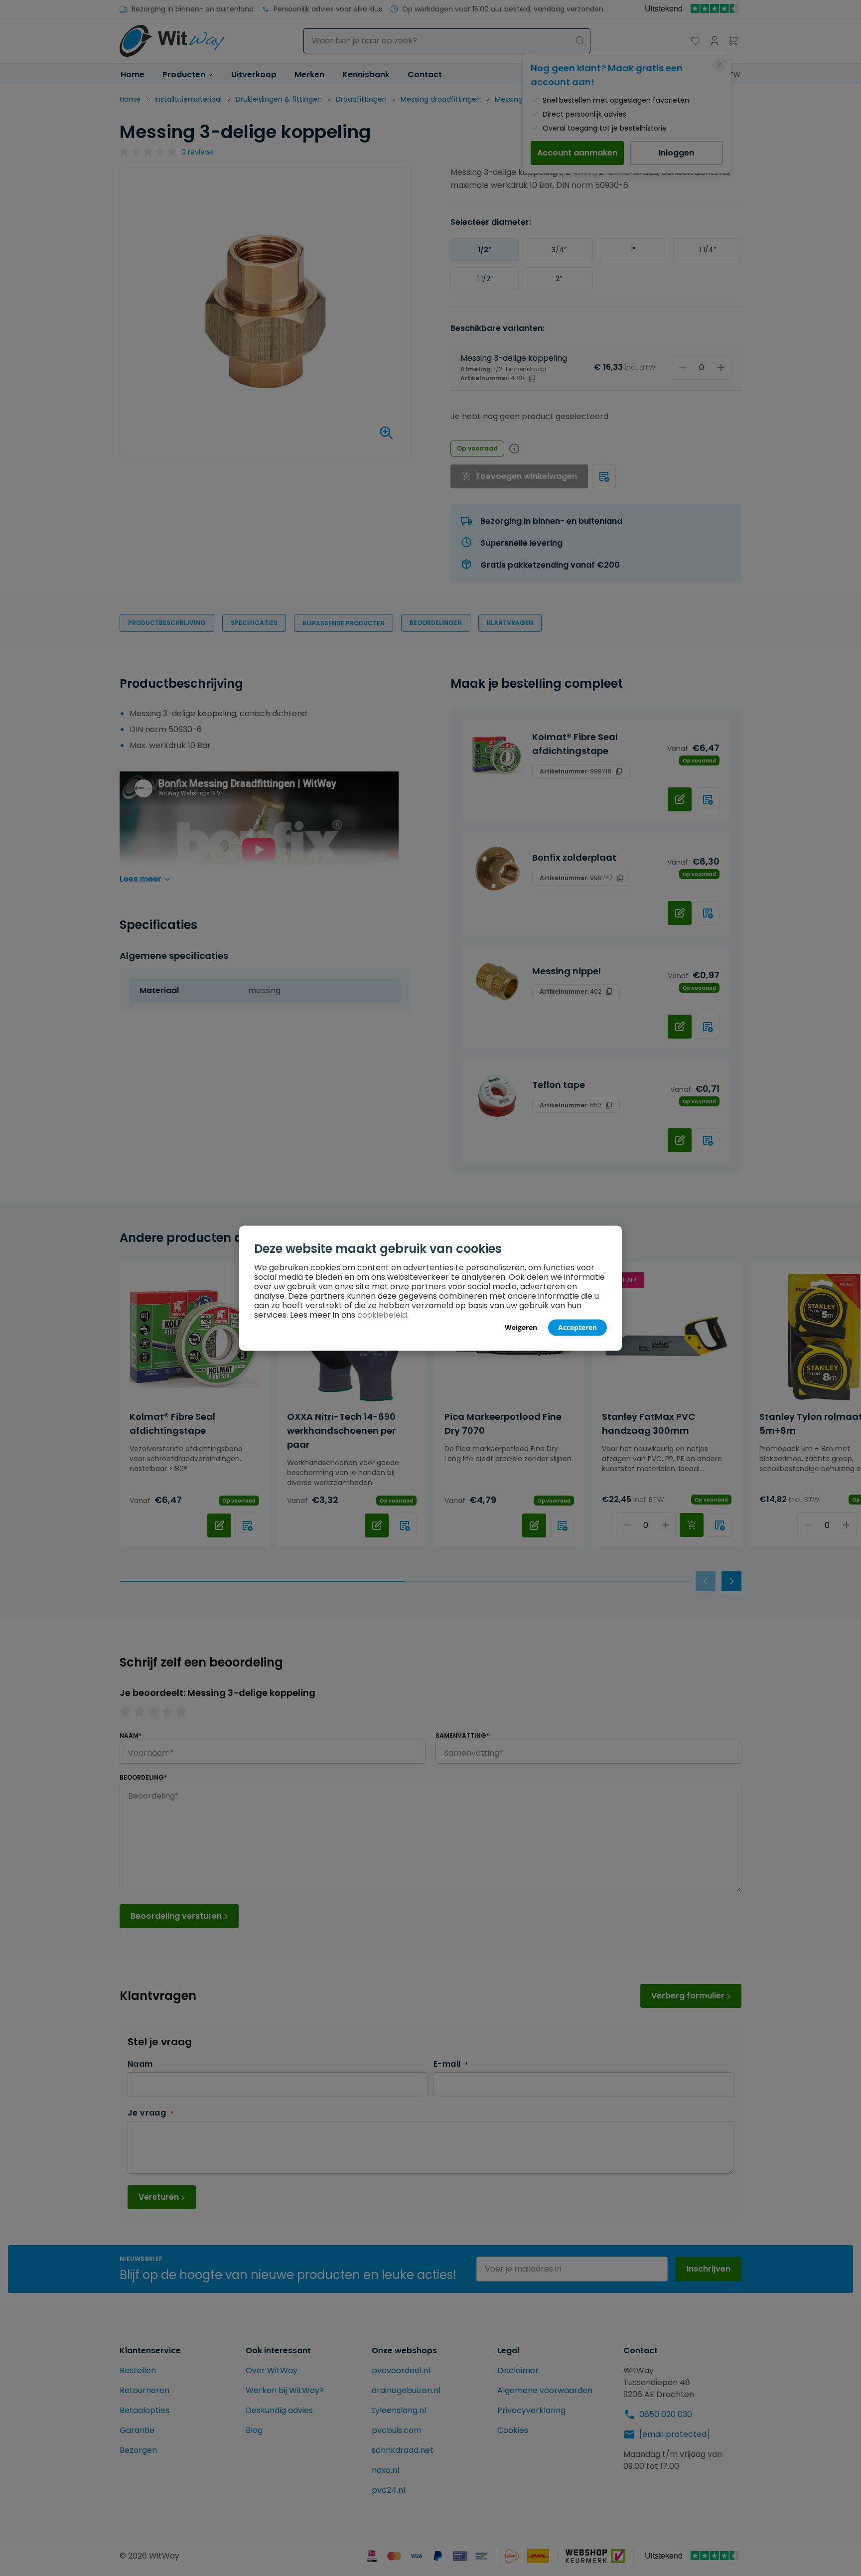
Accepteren (577, 1327)
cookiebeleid (382, 1314)
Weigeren (521, 1327)
